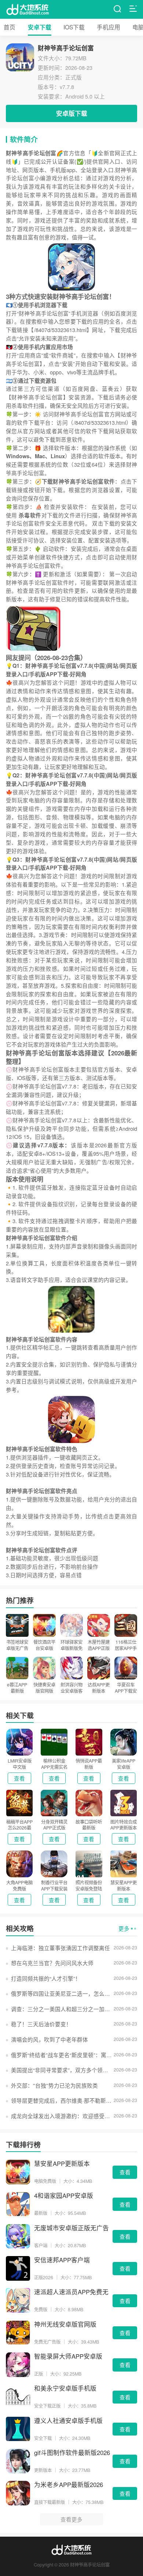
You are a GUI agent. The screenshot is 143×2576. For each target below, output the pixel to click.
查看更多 (71, 2519)
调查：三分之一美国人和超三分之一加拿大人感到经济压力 (62, 2009)
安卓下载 (40, 27)
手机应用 (109, 27)
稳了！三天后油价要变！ (41, 2024)
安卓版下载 (72, 113)
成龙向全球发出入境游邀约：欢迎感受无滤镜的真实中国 (62, 2116)
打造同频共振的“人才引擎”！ (46, 1978)
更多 (124, 1928)
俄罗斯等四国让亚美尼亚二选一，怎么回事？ (62, 1993)
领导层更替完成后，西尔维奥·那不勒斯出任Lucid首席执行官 (62, 2100)
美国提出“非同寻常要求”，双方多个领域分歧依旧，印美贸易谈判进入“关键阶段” (62, 2070)
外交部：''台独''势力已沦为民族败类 (54, 2085)
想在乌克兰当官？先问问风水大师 (52, 1963)
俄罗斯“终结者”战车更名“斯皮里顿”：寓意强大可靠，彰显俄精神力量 (62, 2055)
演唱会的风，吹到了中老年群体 (49, 2039)
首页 (10, 27)
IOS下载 (74, 27)
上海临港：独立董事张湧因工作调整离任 (60, 1948)
